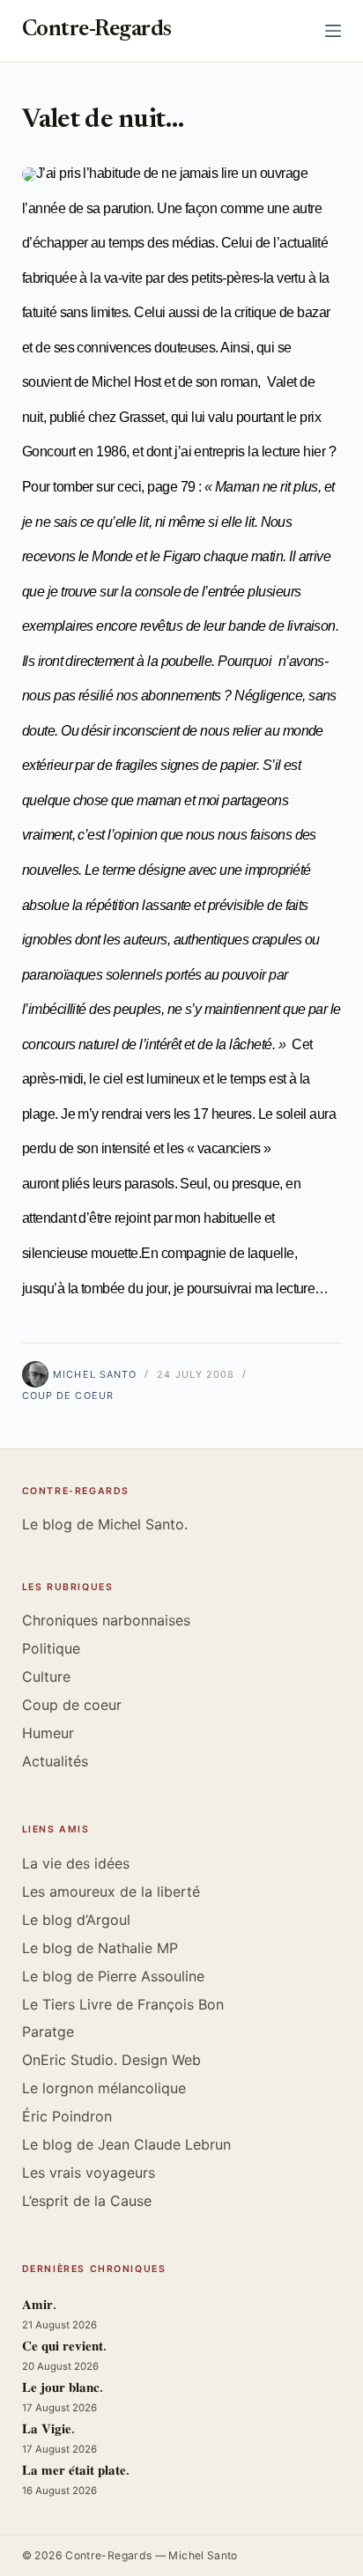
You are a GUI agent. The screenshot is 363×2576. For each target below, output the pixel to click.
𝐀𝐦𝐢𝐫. (39, 2306)
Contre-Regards (97, 30)
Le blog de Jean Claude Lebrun (126, 2144)
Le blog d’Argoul (76, 1920)
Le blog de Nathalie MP (100, 1948)
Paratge (48, 2032)
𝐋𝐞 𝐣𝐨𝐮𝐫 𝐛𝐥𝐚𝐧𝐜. (63, 2389)
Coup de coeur (68, 1395)
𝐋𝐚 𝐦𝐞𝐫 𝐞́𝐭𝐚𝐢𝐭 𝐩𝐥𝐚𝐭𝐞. (76, 2472)
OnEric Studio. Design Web (111, 2060)
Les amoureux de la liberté (111, 1891)
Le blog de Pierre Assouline (113, 1976)
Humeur (48, 1733)
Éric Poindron (67, 2116)
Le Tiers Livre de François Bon (123, 2004)
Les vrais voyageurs (89, 2173)
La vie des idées (76, 1863)
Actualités (55, 1761)
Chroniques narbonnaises (106, 1620)
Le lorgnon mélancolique (104, 2088)
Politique (51, 1648)
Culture (46, 1677)
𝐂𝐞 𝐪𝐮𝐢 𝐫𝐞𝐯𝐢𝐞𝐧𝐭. (64, 2347)
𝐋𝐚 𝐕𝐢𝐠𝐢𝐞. (48, 2430)
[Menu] (333, 31)
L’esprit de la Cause (87, 2201)
